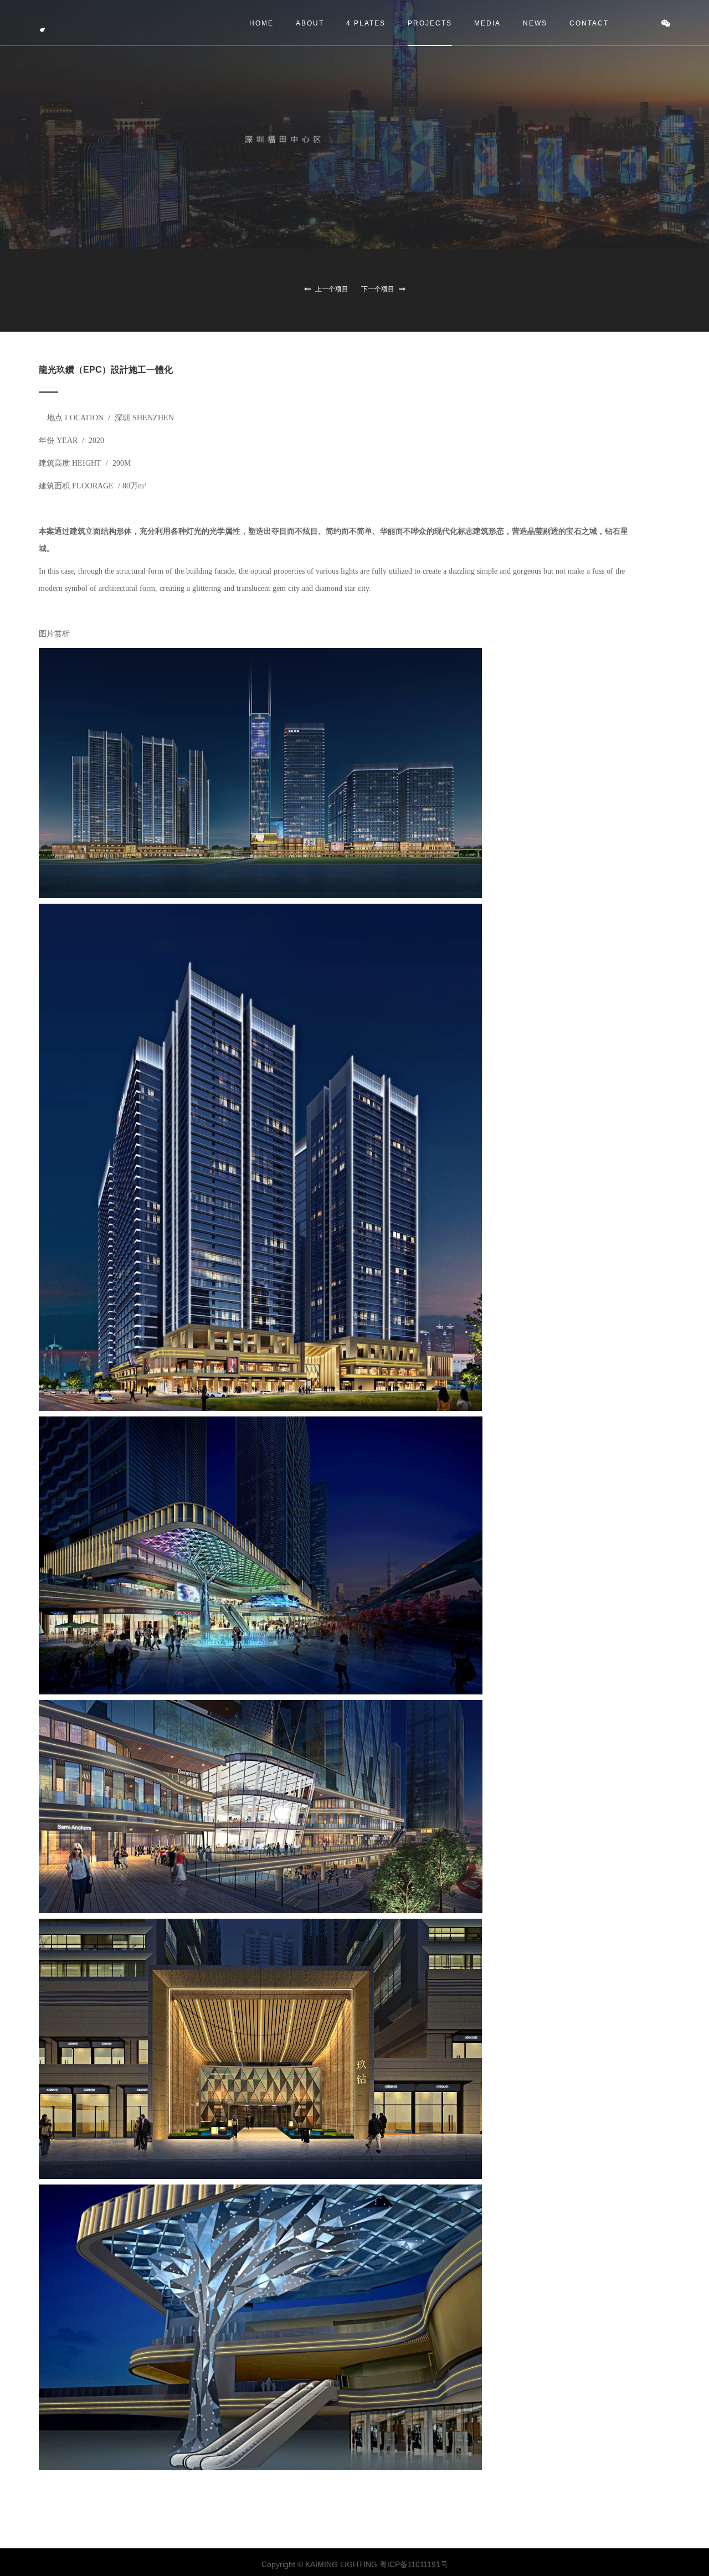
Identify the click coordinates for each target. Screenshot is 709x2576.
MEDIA (487, 23)
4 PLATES (366, 23)
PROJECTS (430, 23)
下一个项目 (379, 289)
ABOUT (310, 23)
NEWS (535, 23)
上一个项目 (331, 289)
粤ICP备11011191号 (414, 2564)
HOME (261, 23)
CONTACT (589, 23)
